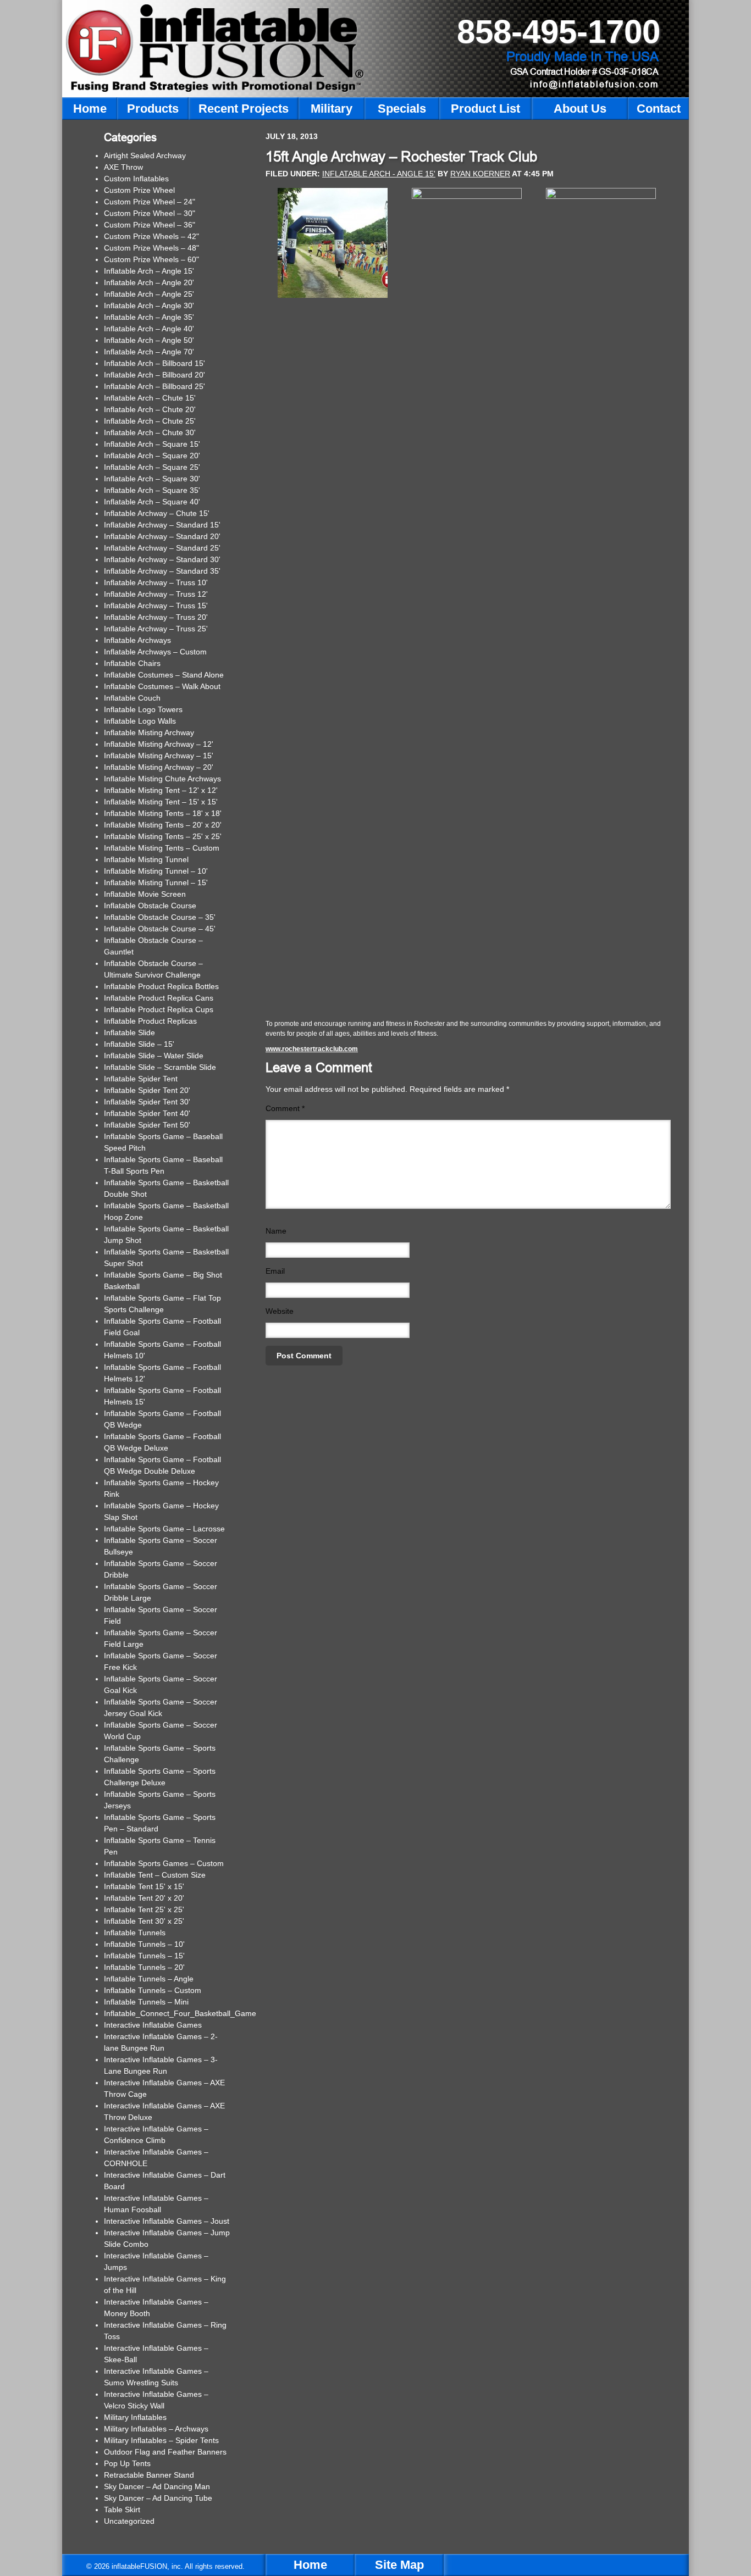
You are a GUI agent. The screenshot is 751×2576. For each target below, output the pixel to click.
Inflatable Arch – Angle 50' (149, 340)
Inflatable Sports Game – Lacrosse (164, 1529)
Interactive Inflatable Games (153, 2025)
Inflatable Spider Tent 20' (147, 1090)
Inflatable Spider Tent (141, 1079)
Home (310, 2565)
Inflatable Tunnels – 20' (144, 1967)
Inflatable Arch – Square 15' (152, 444)
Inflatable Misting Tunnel (146, 859)
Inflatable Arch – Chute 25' (150, 421)
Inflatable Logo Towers (143, 709)
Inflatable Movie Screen (145, 894)
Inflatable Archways (137, 640)
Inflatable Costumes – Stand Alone (164, 675)
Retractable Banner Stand (149, 2475)
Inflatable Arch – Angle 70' (149, 352)
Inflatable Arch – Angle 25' (149, 294)
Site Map (399, 2565)
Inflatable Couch (132, 698)
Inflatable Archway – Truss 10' (156, 582)
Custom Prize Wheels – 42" (151, 236)
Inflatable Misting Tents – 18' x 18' (163, 813)
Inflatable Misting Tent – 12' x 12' (161, 790)
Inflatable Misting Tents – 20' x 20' (163, 825)
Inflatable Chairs (132, 663)
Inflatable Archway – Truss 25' (156, 629)
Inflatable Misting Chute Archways (162, 779)
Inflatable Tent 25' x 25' (144, 1909)
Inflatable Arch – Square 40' (152, 502)
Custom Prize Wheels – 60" (151, 259)
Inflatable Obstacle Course (150, 906)
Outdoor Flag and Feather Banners (165, 2452)
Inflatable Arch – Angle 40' (149, 329)
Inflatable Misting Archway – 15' (159, 756)
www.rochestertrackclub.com (312, 1049)
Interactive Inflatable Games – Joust (167, 2221)
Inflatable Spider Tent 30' (147, 1102)
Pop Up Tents (127, 2463)
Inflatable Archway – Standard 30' (162, 559)
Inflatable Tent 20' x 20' (144, 1898)
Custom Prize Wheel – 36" (150, 225)
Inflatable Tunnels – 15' (144, 1956)
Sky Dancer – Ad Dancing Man (157, 2486)
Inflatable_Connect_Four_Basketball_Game (180, 2013)
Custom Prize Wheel (139, 190)
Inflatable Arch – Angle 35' (149, 317)
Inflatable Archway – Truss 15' (156, 606)
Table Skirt (122, 2510)
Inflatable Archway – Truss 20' (156, 617)
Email (275, 1271)
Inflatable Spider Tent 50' (147, 1125)
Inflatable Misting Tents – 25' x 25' (163, 836)
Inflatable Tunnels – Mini (146, 2002)
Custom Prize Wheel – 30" (150, 213)
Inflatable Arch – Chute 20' (150, 409)
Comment (285, 1108)
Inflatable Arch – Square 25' (152, 467)
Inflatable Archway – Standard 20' (162, 536)
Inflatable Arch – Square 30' (152, 479)
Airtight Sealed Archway (145, 156)
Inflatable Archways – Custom (155, 652)
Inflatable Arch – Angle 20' (149, 282)
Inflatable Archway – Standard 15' (162, 525)
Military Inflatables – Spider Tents (161, 2440)
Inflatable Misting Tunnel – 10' (156, 871)
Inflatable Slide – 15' (139, 1044)
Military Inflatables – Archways (156, 2429)
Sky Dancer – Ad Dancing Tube (158, 2498)
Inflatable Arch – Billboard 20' (154, 375)
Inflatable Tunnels (135, 1933)
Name (276, 1231)
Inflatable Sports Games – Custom (164, 1863)
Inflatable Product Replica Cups (159, 1009)
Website (280, 1311)
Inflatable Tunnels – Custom (153, 1990)
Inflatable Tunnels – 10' (144, 1944)
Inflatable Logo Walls (140, 721)
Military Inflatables (135, 2417)
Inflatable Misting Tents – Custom (162, 848)
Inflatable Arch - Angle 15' (379, 174)
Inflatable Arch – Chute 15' (150, 398)
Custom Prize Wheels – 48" (151, 248)
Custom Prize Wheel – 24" (150, 202)
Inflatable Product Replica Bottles (161, 986)
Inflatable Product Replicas (150, 1021)
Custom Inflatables (136, 179)
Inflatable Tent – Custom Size (155, 1875)
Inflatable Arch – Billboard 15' (154, 363)
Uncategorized (129, 2521)
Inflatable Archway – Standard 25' (162, 548)
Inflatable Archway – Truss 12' (156, 594)
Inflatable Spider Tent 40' (147, 1113)
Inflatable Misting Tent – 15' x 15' (161, 802)
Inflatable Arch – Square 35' (152, 490)
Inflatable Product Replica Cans (159, 998)
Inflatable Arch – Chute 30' (150, 432)
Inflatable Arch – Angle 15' (149, 271)
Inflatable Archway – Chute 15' (157, 513)
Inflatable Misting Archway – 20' (159, 767)
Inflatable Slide (129, 1032)
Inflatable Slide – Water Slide (154, 1056)
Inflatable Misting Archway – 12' (159, 744)
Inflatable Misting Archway (149, 732)
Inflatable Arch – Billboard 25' (154, 386)
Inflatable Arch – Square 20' (152, 456)
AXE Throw (123, 167)
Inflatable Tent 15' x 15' (144, 1886)
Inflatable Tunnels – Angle (149, 1979)
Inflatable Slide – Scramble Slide (160, 1067)
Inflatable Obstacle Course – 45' (160, 929)
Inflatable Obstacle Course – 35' (160, 917)
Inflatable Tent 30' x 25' (144, 1921)
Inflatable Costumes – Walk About (162, 686)
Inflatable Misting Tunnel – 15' (156, 882)
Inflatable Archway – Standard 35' (162, 571)
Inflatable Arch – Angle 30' (149, 306)
